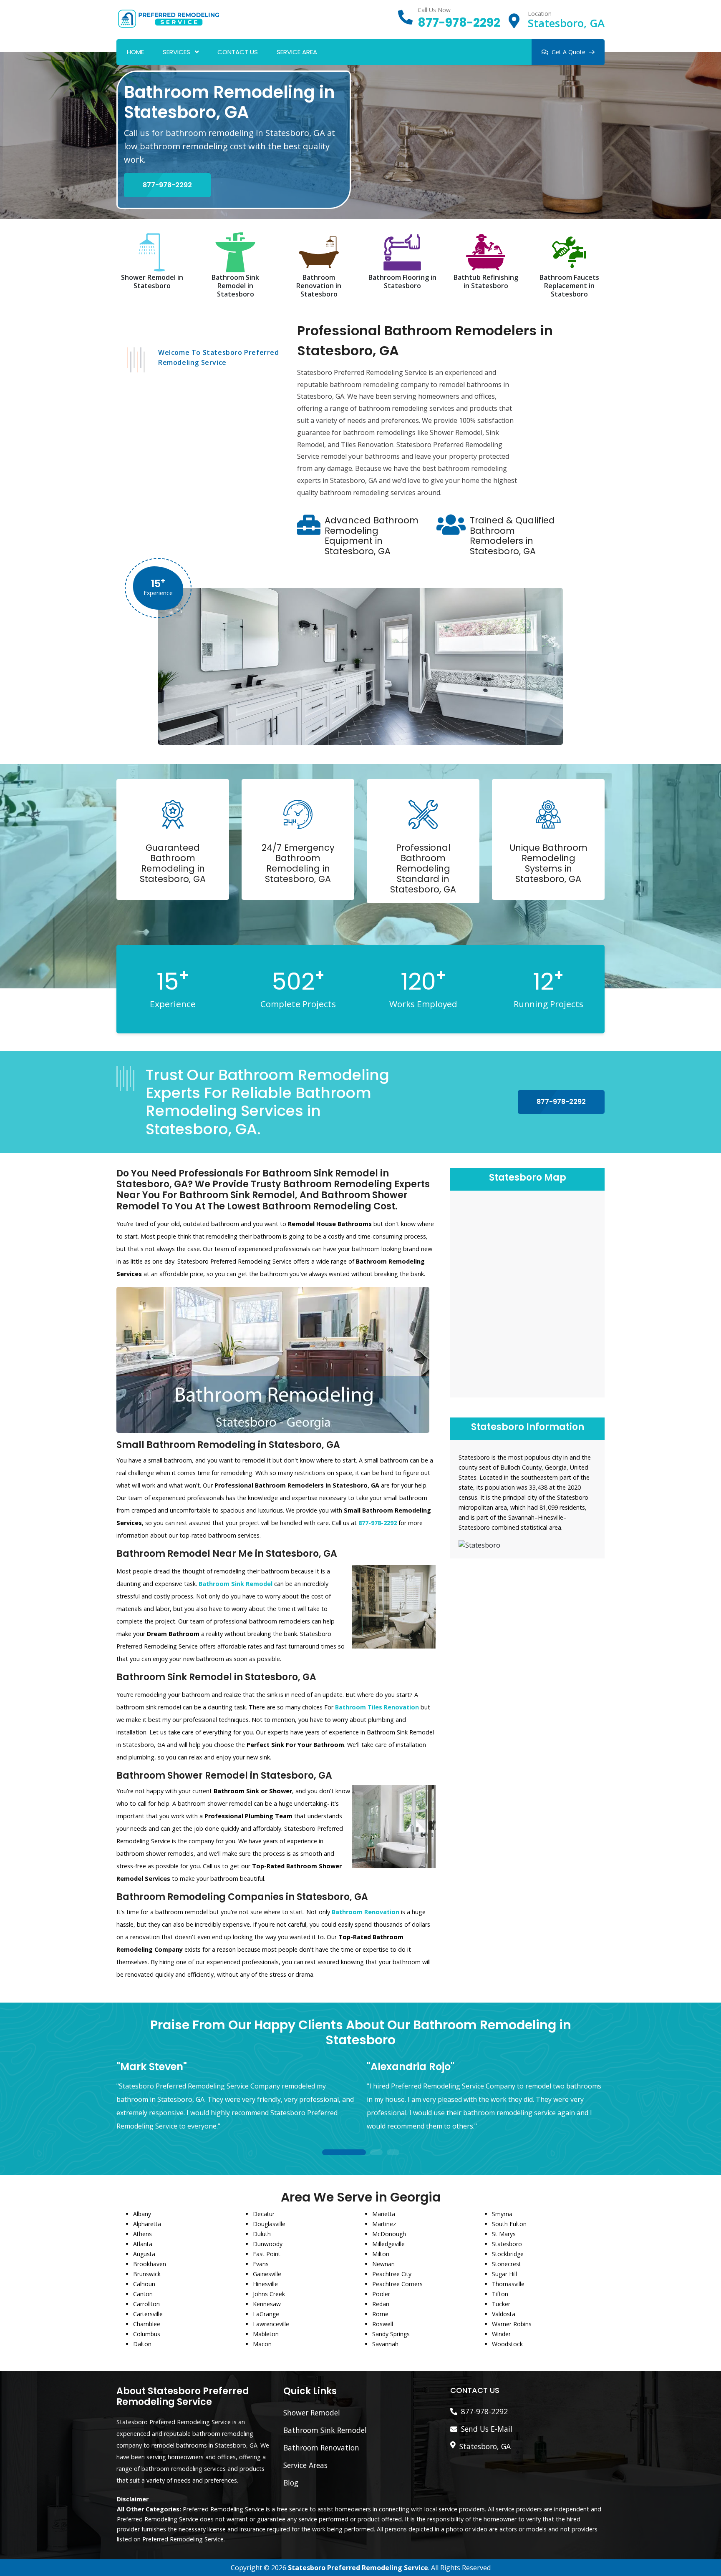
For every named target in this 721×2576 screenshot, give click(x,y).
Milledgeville (388, 2244)
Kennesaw (267, 2304)
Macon (262, 2344)
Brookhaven (150, 2264)
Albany (142, 2214)
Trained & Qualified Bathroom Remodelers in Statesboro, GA (512, 536)
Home (135, 52)
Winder (501, 2334)
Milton (381, 2254)
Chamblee (147, 2324)
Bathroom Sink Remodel (325, 2430)
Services (176, 52)
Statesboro (507, 2244)
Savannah (385, 2344)
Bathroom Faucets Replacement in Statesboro (569, 286)
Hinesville (265, 2284)
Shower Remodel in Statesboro (152, 281)
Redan (381, 2304)
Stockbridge (508, 2254)
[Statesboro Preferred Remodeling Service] (169, 18)
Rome (380, 2314)
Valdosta (504, 2314)
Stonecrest (507, 2264)
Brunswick (147, 2274)
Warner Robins (512, 2324)
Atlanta (143, 2244)
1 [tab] (344, 2153)
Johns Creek (269, 2294)
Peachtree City (392, 2274)
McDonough (389, 2234)
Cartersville (148, 2314)
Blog (291, 2483)
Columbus (147, 2334)
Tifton (500, 2294)
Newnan (383, 2264)
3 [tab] (393, 2153)
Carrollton (146, 2304)
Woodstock (507, 2344)
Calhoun (144, 2284)
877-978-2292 (459, 23)
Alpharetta (147, 2224)
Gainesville (267, 2274)
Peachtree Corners (397, 2284)
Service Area (297, 52)
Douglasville (269, 2224)
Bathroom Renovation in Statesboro (319, 286)
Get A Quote (568, 52)
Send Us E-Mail (487, 2429)
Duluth (262, 2234)
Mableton (266, 2334)
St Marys (504, 2234)
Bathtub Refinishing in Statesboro (486, 281)
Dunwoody (268, 2244)
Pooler (381, 2294)
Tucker (501, 2304)
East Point (267, 2254)
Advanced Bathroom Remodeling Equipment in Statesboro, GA (372, 536)
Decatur (264, 2214)
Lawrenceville (271, 2324)
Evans (261, 2264)
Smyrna (502, 2214)
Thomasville (508, 2284)
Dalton (142, 2344)
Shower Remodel (312, 2413)
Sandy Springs (391, 2334)
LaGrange (266, 2314)
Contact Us (238, 52)
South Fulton (509, 2224)
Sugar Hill (504, 2274)
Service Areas (305, 2465)
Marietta (384, 2214)
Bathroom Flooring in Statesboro (402, 281)
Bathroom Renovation (321, 2448)
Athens (142, 2234)
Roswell (383, 2324)
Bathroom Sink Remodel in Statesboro (235, 286)
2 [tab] (376, 2153)
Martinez (384, 2224)
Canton (143, 2294)
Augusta (144, 2254)
